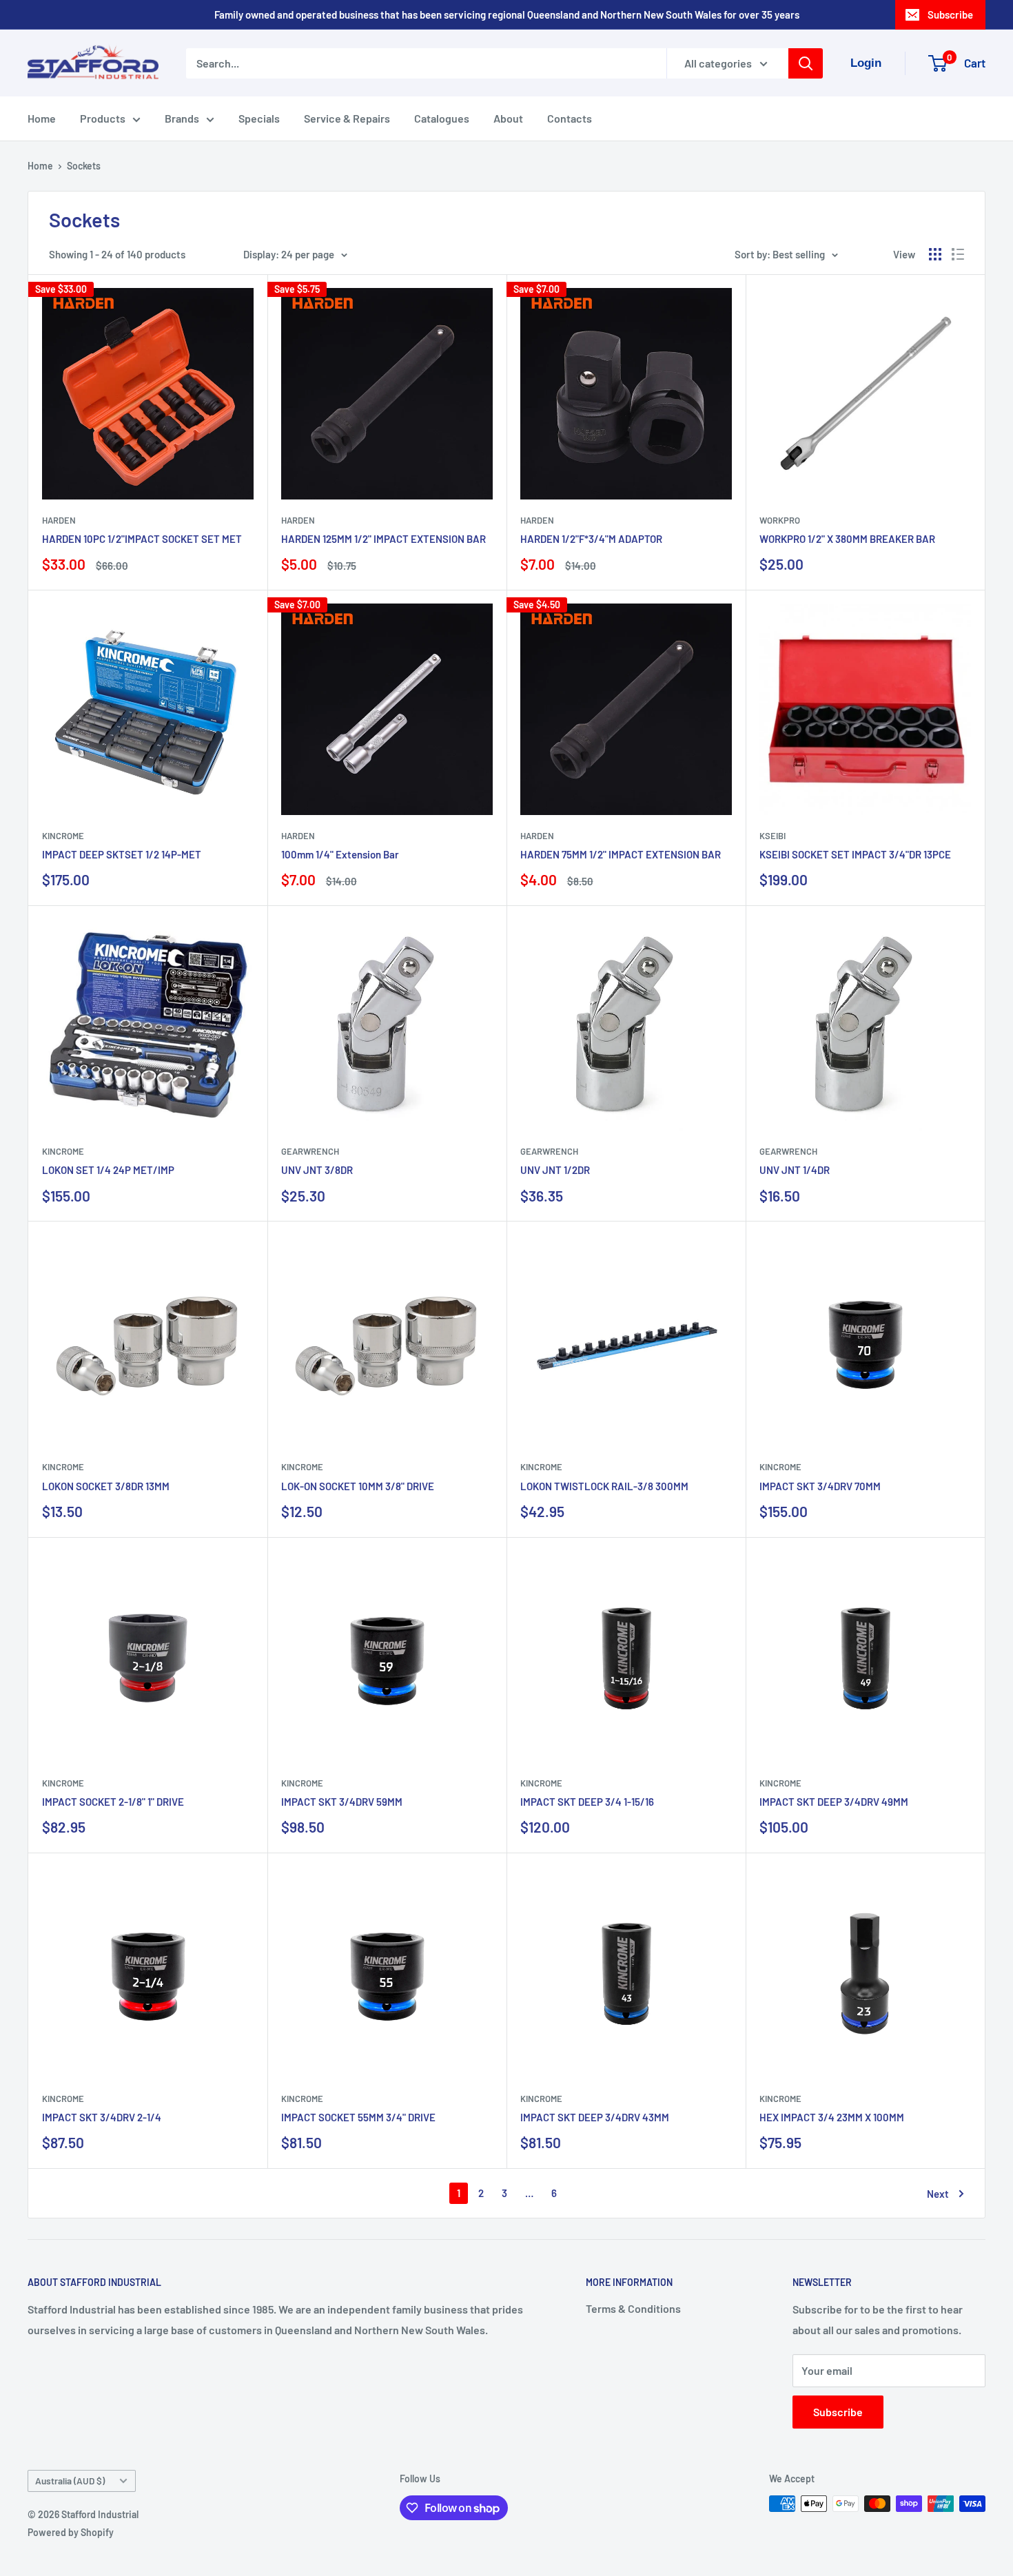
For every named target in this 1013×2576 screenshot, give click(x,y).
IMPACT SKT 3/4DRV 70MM (820, 1486)
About (508, 118)
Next (938, 2194)
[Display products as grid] (935, 254)
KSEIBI (772, 836)
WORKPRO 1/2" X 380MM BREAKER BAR (847, 539)
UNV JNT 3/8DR (317, 1170)
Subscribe (950, 14)
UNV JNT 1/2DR (555, 1170)
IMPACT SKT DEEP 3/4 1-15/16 (587, 1802)
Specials (259, 118)
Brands (182, 118)
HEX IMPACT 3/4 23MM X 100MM (832, 2117)
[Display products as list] (958, 254)
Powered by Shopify (71, 2532)
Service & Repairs (347, 118)
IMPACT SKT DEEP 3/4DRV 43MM (595, 2117)
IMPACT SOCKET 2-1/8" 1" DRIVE (113, 1802)
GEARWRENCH (310, 1151)
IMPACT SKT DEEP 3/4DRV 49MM (834, 1802)
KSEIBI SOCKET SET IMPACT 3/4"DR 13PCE (855, 854)
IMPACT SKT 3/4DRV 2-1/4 (102, 2117)
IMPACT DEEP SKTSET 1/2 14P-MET (122, 854)
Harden (298, 836)
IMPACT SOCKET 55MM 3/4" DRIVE (358, 2117)
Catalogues (442, 118)
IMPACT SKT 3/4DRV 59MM (342, 1802)
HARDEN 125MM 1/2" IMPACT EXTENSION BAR (383, 539)
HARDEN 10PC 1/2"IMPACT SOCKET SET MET (142, 539)
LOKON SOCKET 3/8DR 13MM (106, 1486)
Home (42, 118)
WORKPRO (780, 520)
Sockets (84, 166)
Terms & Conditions (633, 2308)
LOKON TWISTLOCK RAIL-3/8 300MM (604, 1486)
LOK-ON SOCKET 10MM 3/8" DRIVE (358, 1486)
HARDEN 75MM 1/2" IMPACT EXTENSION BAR (621, 854)
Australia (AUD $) (70, 2481)
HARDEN (59, 520)
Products (103, 118)
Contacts (570, 118)
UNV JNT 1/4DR (795, 1170)
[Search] (806, 63)
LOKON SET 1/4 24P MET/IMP (108, 1170)
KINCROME (63, 836)
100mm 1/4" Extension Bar (340, 854)
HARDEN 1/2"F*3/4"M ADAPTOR (591, 539)
